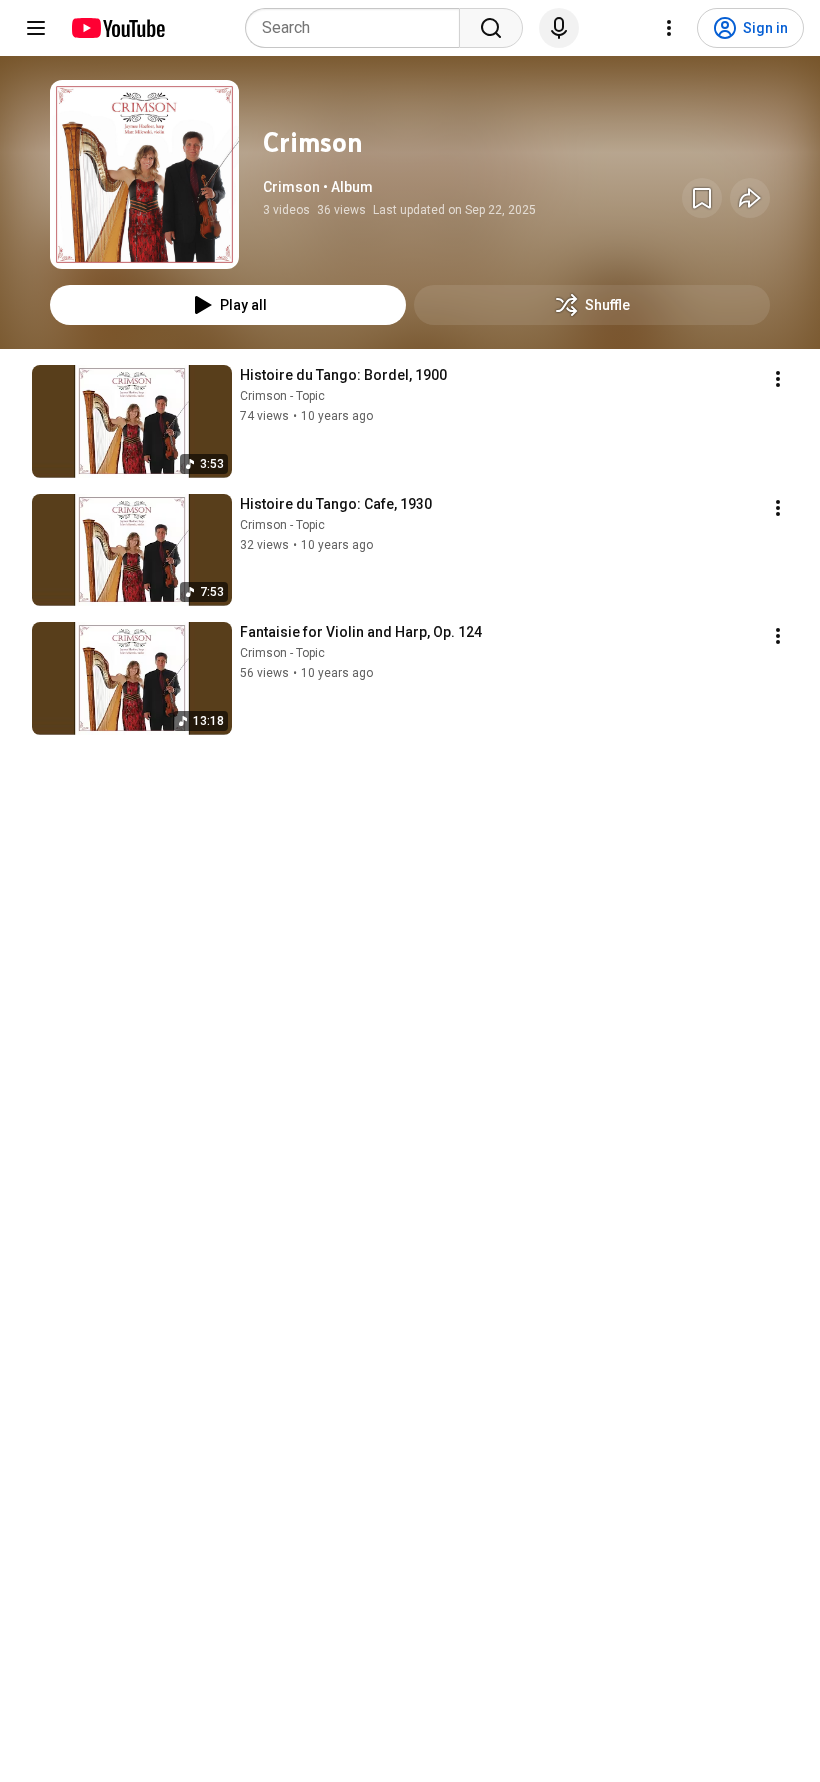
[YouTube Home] (117, 28)
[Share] (750, 198)
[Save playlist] (702, 198)
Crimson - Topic (282, 396)
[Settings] (669, 28)
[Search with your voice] (559, 28)
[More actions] (778, 379)
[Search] (491, 28)
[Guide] (36, 28)
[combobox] (358, 28)
